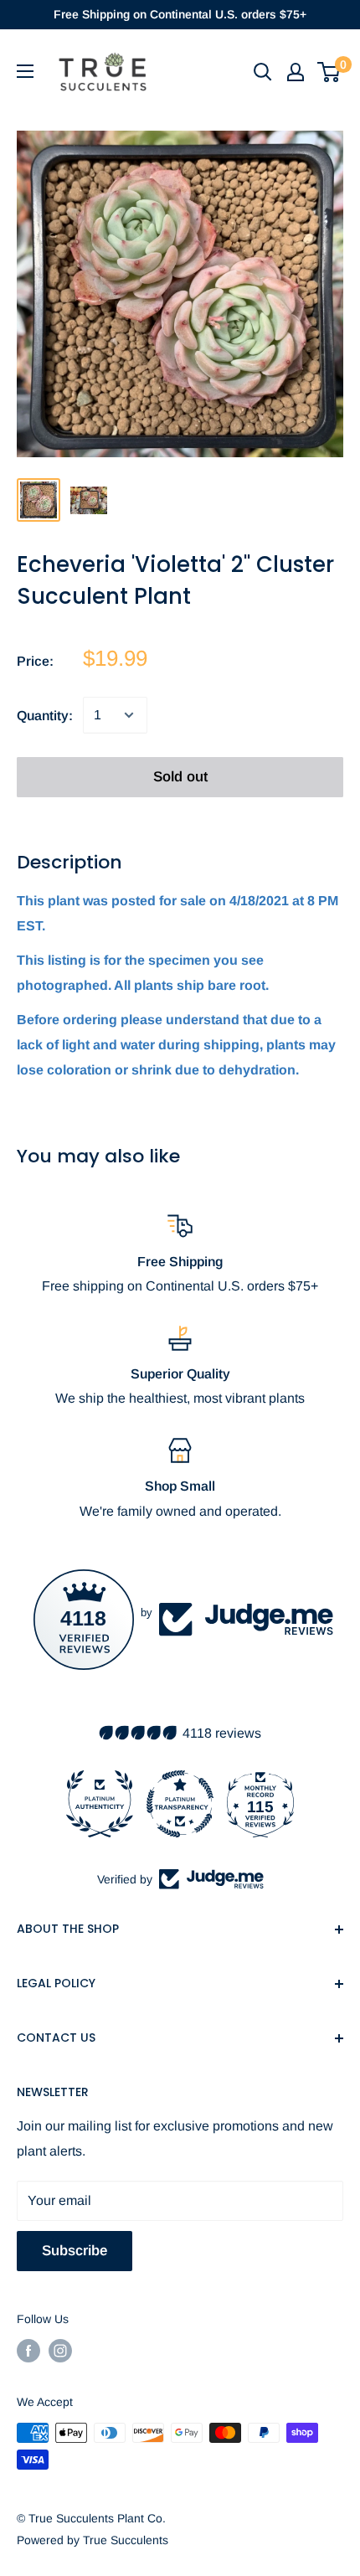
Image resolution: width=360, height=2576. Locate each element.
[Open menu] (25, 71)
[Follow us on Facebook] (28, 2351)
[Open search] (263, 72)
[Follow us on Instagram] (60, 2351)
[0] (329, 72)
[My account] (296, 72)
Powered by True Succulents (93, 2540)
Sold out (180, 777)
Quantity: (45, 716)
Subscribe (75, 2251)
